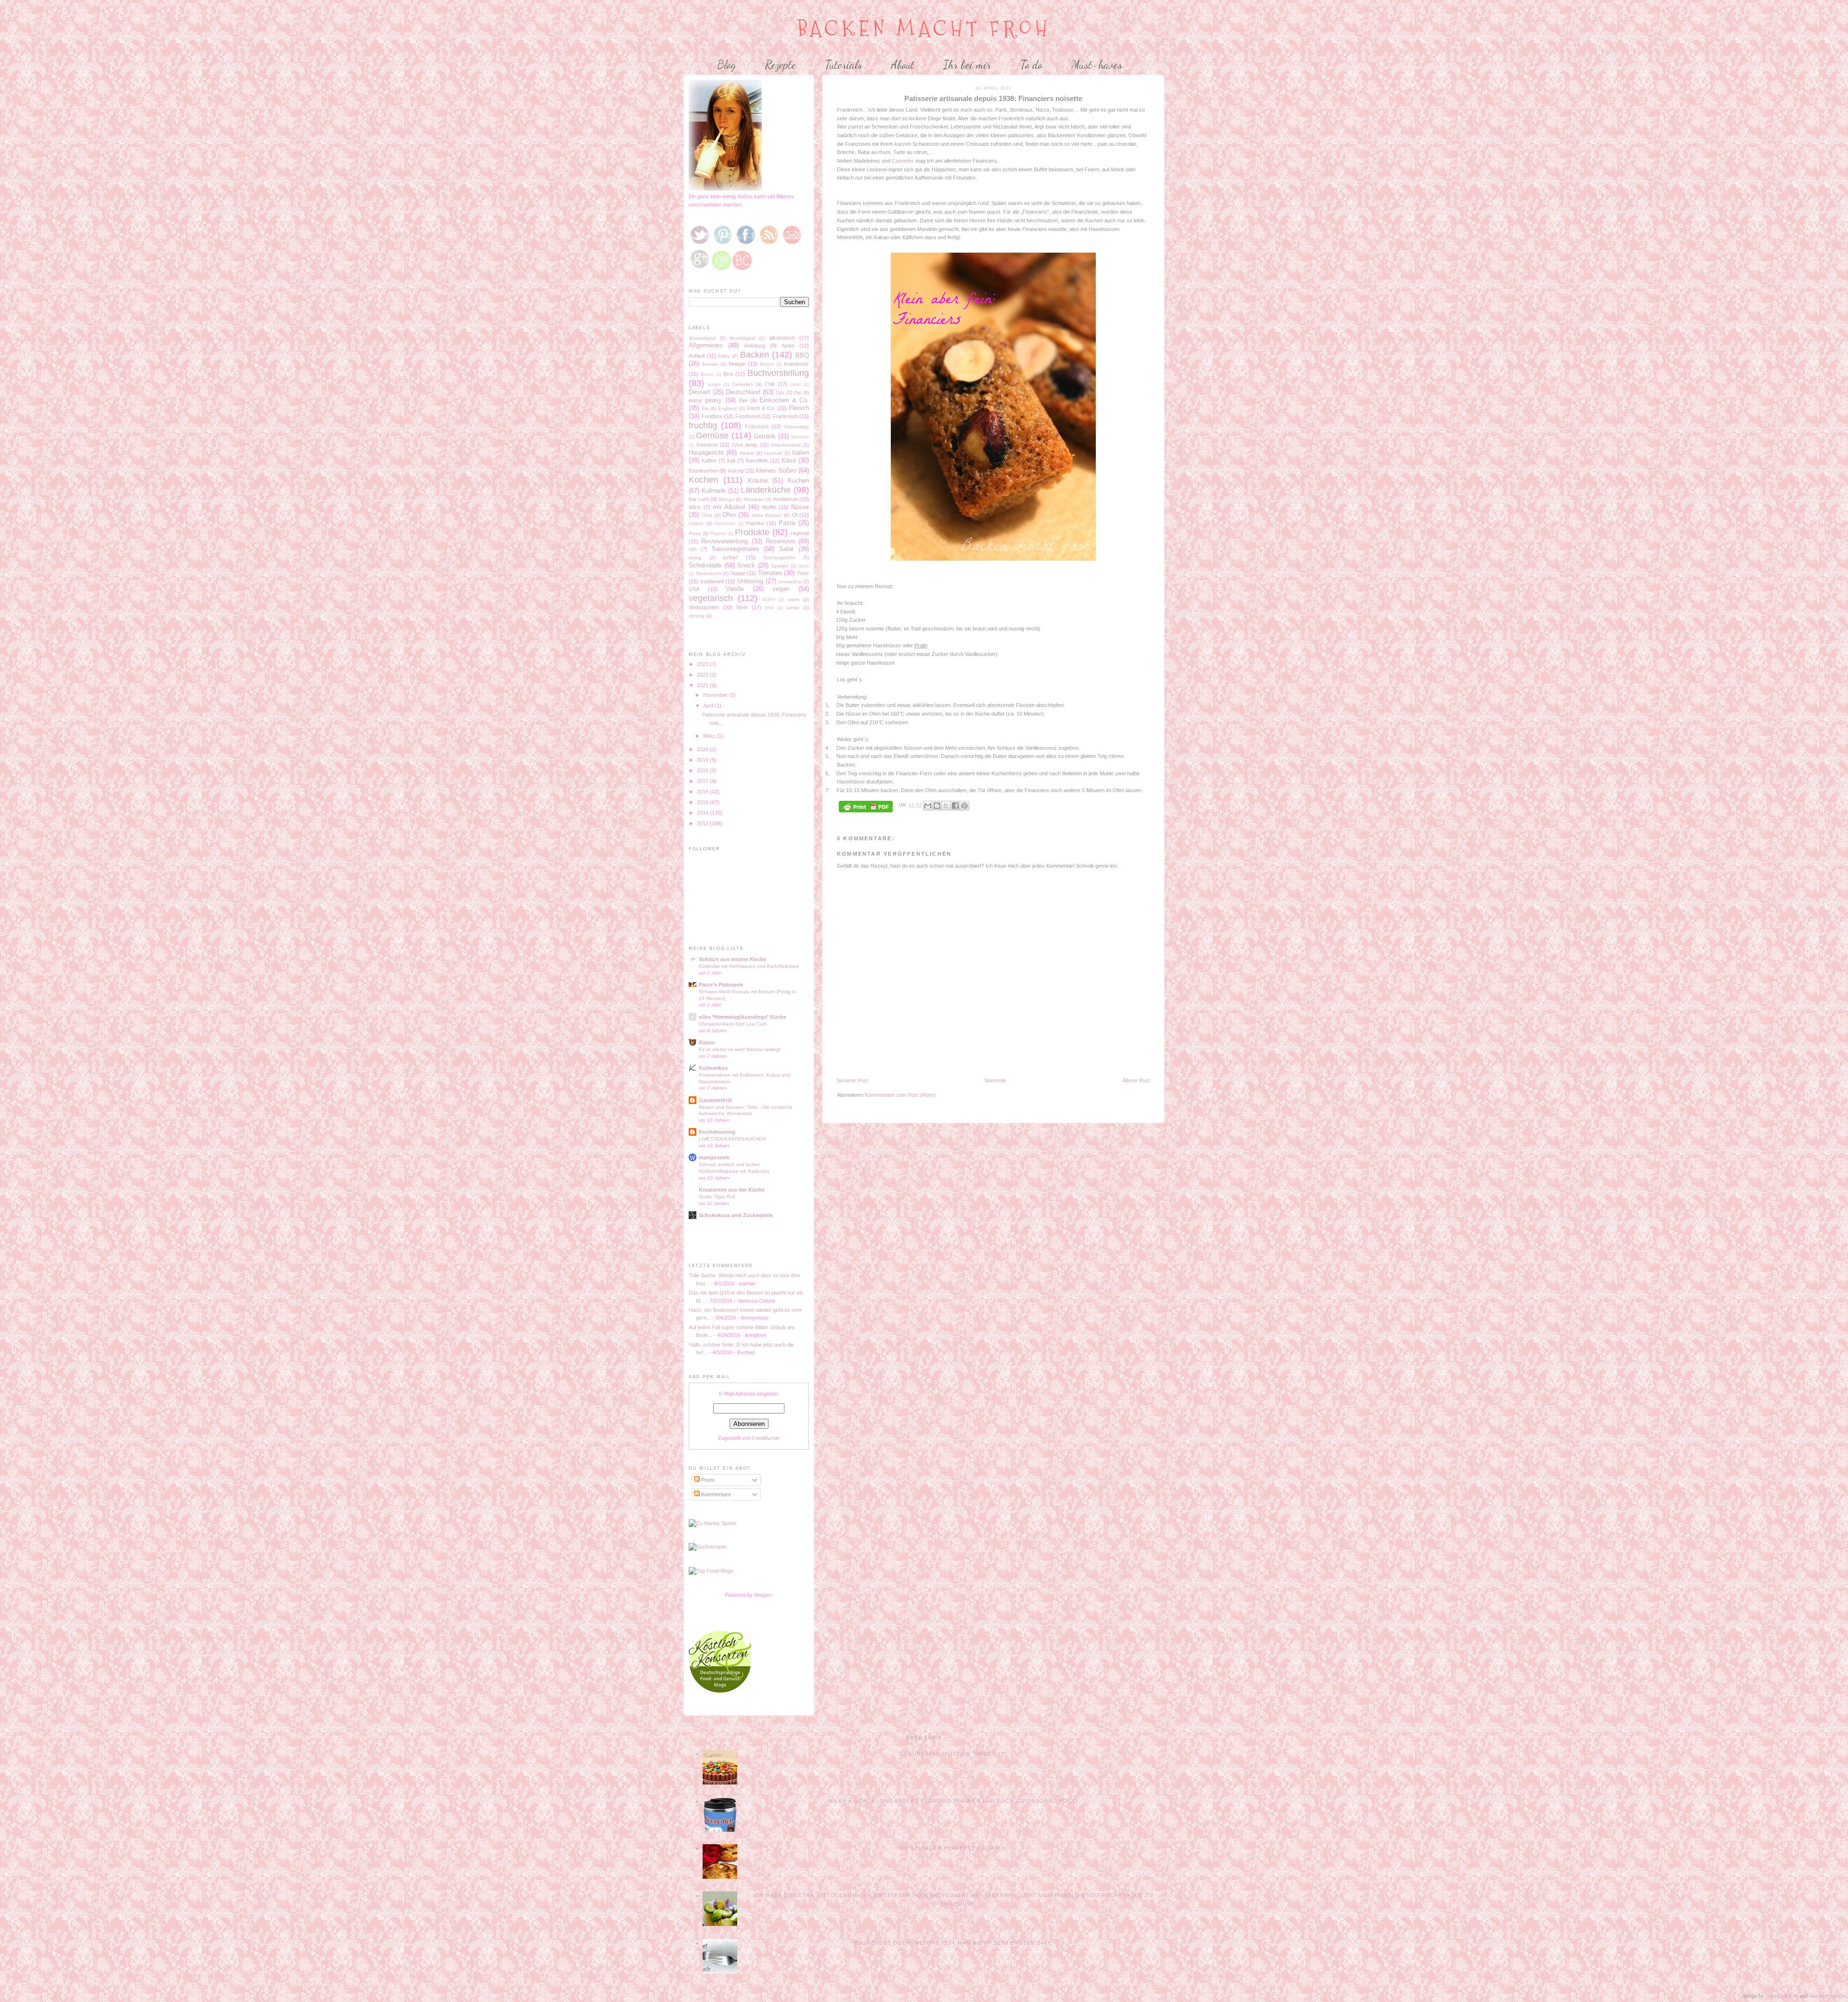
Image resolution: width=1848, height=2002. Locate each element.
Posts (707, 1480)
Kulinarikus (713, 1068)
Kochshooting (717, 1132)
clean (796, 385)
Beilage (737, 364)
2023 (703, 664)
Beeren (710, 364)
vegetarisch (711, 598)
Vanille (735, 589)
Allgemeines (706, 345)
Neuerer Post (853, 1080)
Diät (780, 392)
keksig (736, 471)
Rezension (780, 541)
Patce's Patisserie (721, 985)
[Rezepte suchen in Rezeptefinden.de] (711, 1571)
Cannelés (904, 161)
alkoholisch (782, 338)
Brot (728, 374)
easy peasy (705, 400)
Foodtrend (747, 416)
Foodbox (712, 416)
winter (793, 608)
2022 (703, 675)
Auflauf (697, 356)
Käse (789, 460)
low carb (699, 499)
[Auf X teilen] (946, 806)
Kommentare (715, 1494)
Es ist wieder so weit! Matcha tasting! (740, 1049)
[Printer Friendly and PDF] (866, 807)
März (710, 736)
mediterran (785, 499)
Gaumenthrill (715, 1100)
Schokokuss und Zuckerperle (736, 1215)
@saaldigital (702, 338)
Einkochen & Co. (784, 400)
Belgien (767, 364)
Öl (795, 515)
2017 (703, 781)
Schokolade (705, 565)
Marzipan (754, 499)
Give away (745, 445)
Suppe (738, 573)
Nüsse (800, 507)
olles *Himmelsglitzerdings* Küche (743, 1017)
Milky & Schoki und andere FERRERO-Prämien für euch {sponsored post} (953, 1801)
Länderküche (766, 490)
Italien (801, 453)
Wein (742, 607)
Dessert (699, 392)
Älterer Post (1136, 1080)
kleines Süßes (776, 470)
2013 (703, 823)
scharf (730, 557)
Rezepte (780, 65)
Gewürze (707, 445)
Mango (727, 499)
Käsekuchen (703, 471)
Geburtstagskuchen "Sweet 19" (953, 1754)
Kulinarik (714, 491)
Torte (803, 573)
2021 (703, 685)
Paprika (755, 523)
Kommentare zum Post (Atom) (900, 1095)
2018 (703, 770)
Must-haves (1097, 65)
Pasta (787, 523)
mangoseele (714, 1157)
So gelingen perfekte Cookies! (953, 1848)
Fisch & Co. (761, 408)
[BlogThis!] (937, 806)
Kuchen (798, 481)
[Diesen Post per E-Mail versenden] (928, 806)
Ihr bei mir (967, 65)
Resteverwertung (725, 541)
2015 (703, 802)
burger (714, 385)
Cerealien (743, 384)
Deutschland (743, 392)
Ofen (729, 515)
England (727, 408)
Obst (707, 515)
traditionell (712, 581)
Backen (755, 355)
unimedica (790, 582)
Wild (769, 608)
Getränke (800, 437)
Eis (705, 408)
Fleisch (799, 408)
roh (693, 549)
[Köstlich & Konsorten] (720, 1691)
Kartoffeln (757, 461)
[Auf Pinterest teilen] (964, 806)
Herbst (747, 453)
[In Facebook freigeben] (955, 806)
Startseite (995, 1080)
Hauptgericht (706, 453)
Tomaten (770, 573)
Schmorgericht (779, 558)
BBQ (802, 355)
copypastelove (1782, 1996)
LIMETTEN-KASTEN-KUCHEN (732, 1139)
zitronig (697, 616)
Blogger (763, 1595)
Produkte (752, 532)
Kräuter (758, 481)
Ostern (696, 523)
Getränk (765, 436)
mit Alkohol (729, 507)
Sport (804, 566)
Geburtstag (796, 427)
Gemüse (712, 436)
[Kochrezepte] (707, 1547)
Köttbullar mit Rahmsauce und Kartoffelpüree (749, 966)
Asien (788, 346)
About (903, 65)
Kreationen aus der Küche (732, 1190)
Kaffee (709, 461)
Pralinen (718, 534)
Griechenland (786, 445)
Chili (770, 384)
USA (694, 589)
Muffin (769, 507)
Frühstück (757, 426)
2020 (703, 749)
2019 (703, 760)
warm (794, 599)
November (716, 695)
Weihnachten (704, 607)
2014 (703, 813)
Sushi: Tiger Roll (717, 1197)
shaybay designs (1828, 1996)
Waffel (769, 600)
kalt (731, 461)
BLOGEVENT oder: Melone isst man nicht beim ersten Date (953, 1943)
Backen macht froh (924, 29)
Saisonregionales (736, 549)
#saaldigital (743, 338)
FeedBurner (766, 1438)
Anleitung (755, 346)
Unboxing (750, 581)
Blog (726, 65)
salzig (695, 558)
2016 (703, 792)
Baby (724, 356)
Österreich (725, 524)
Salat (786, 549)
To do (1031, 65)
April (709, 706)
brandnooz (796, 364)
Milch (695, 507)
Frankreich (785, 416)
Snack (746, 565)
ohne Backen (767, 515)
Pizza (695, 533)
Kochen (703, 480)
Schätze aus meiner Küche (732, 959)
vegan (781, 589)
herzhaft (773, 453)
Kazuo (707, 1042)
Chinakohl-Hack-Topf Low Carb (733, 1024)
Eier (743, 400)
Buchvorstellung (778, 373)
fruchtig (703, 425)
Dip (798, 392)
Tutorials (843, 65)
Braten (707, 374)
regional (800, 533)
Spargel (780, 566)
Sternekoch (709, 573)
